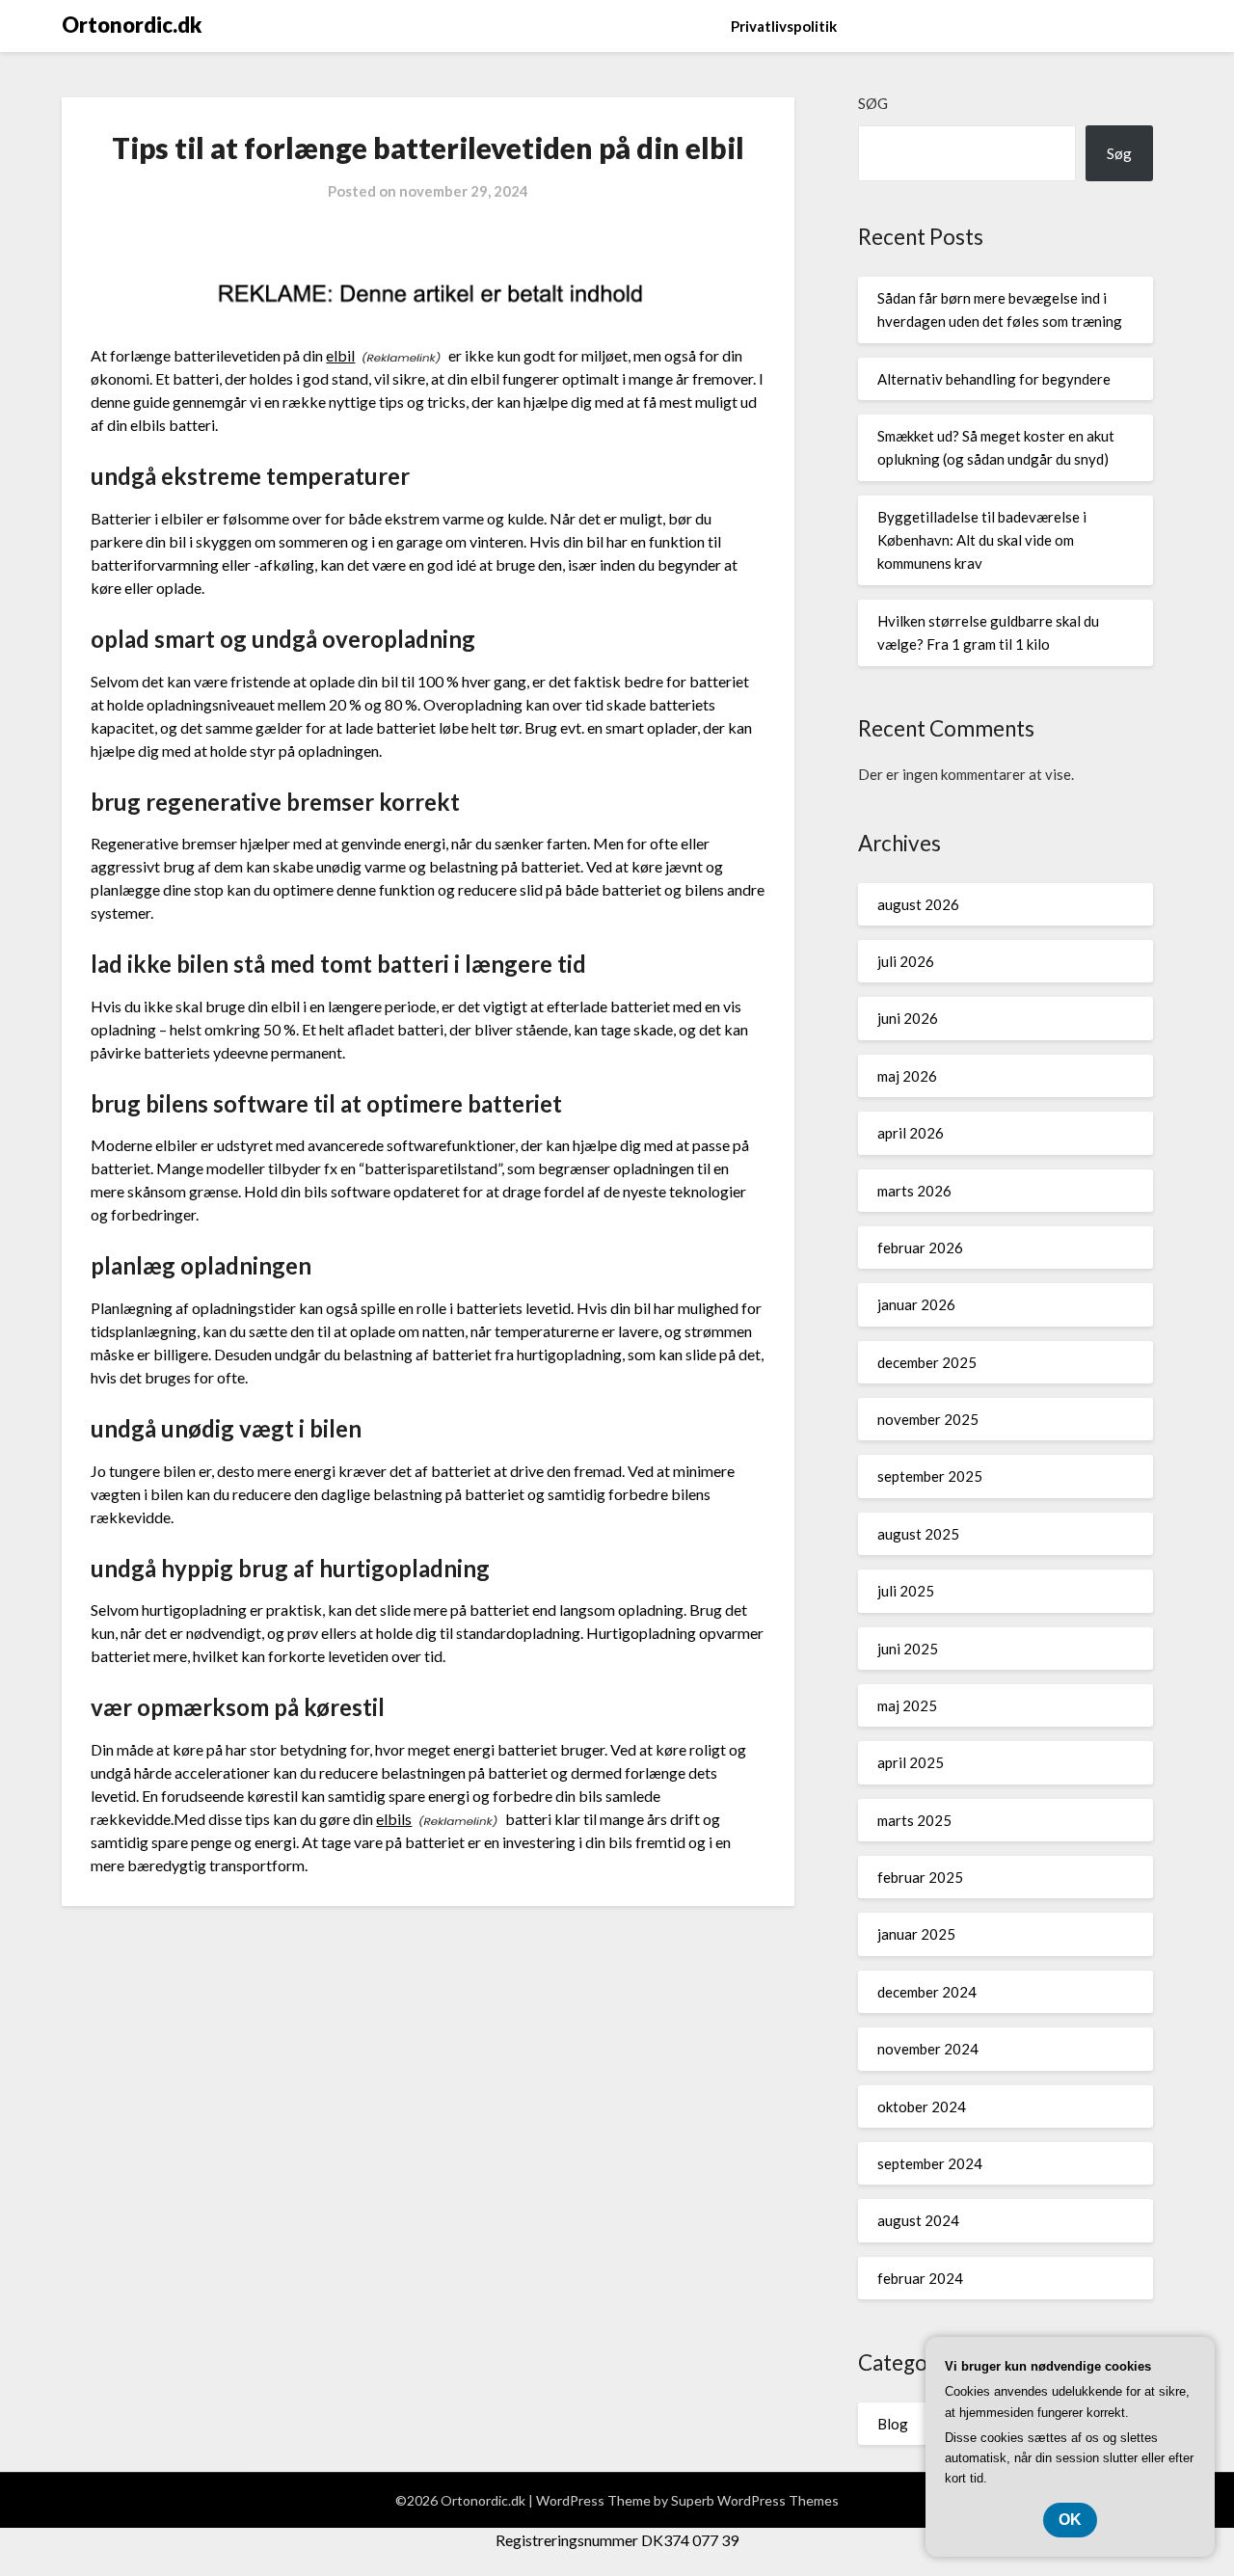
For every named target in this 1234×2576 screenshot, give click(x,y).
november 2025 (928, 1419)
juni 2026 (908, 1018)
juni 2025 (908, 1649)
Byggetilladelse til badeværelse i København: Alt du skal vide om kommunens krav (982, 540)
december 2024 (927, 1992)
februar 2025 (920, 1877)
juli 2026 (906, 961)
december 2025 (927, 1362)
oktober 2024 (922, 2106)
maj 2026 (907, 1076)
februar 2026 (920, 1248)
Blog (893, 2424)
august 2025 (918, 1534)
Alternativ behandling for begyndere (994, 379)
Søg (873, 103)
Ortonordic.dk (132, 25)
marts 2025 (914, 1820)
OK (1070, 2520)
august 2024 (918, 2220)
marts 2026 (914, 1191)
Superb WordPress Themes (755, 2500)
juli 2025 (906, 1591)
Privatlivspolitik (784, 26)
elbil (340, 355)
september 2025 (930, 1476)
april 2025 (911, 1762)
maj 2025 (907, 1705)
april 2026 (911, 1133)
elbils (394, 1819)
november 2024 (928, 2049)
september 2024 (930, 2163)
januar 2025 (916, 1934)
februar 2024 (920, 2278)
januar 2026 (916, 1304)
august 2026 (918, 904)
